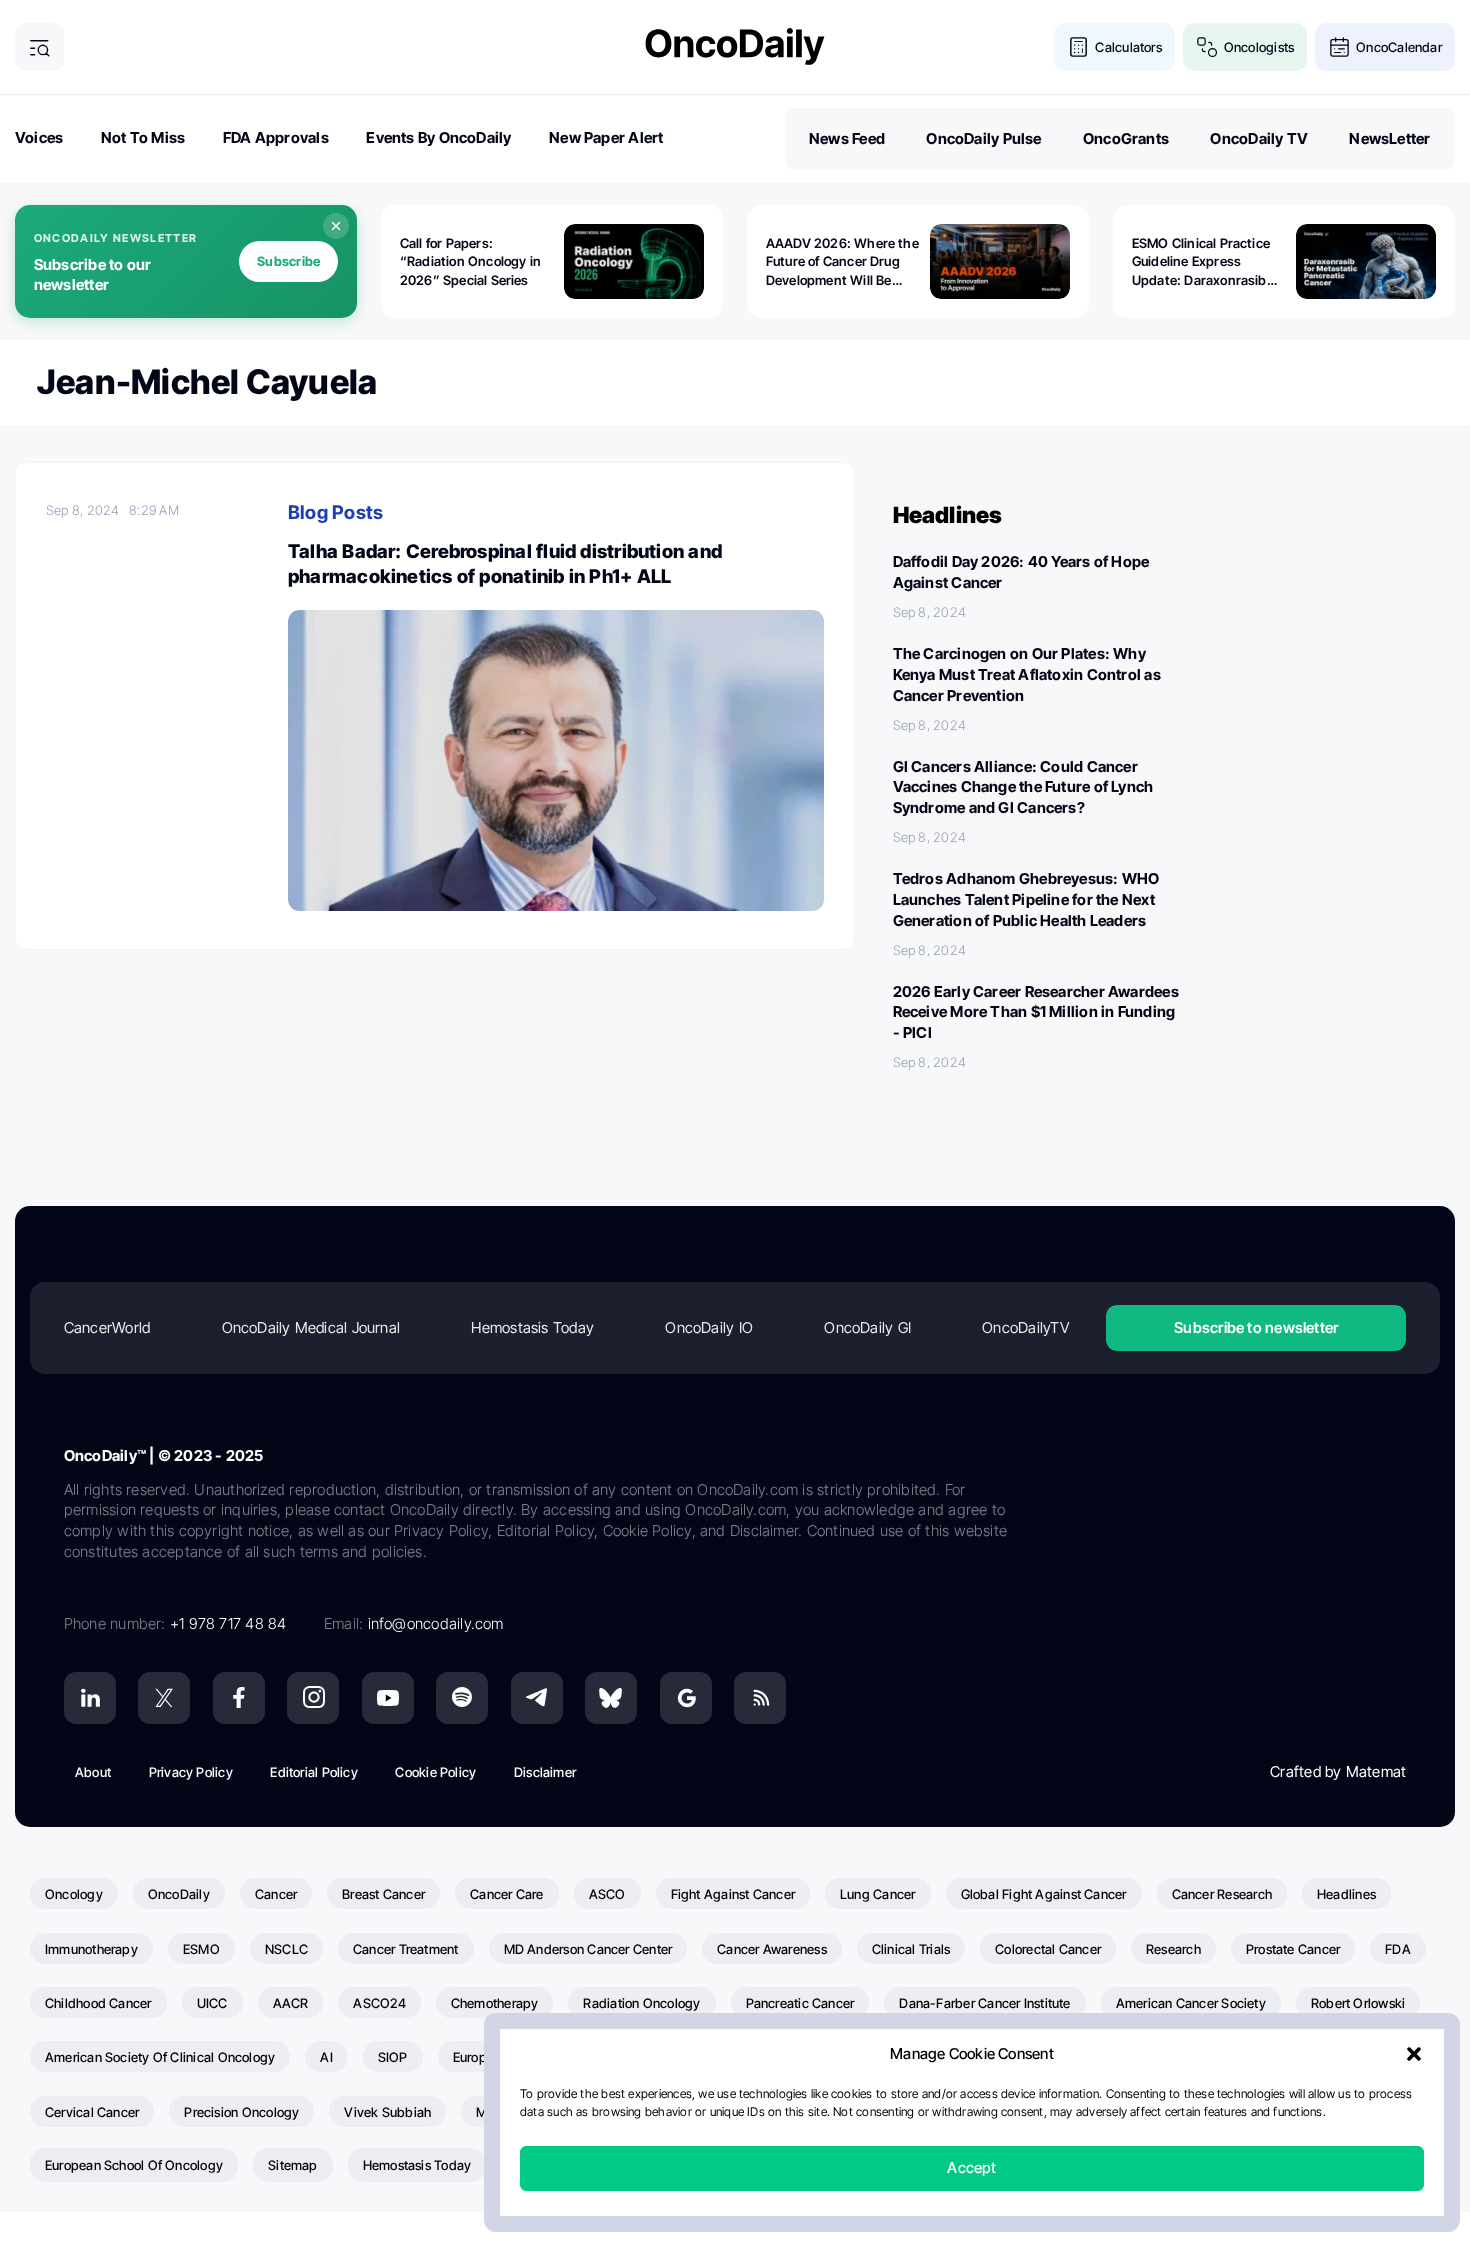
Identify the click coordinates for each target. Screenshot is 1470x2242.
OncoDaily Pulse (983, 138)
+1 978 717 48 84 (228, 1623)
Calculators (1128, 47)
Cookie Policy (435, 1772)
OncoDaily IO (709, 1327)
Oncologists (1259, 47)
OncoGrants (1126, 138)
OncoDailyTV (1025, 1327)
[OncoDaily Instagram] (313, 1698)
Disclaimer (545, 1772)
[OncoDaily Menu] (39, 47)
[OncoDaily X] (164, 1698)
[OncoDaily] (735, 46)
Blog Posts (335, 512)
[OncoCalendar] (1339, 47)
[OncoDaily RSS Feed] (760, 1698)
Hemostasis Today (532, 1327)
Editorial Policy (314, 1772)
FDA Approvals (276, 137)
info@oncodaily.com (436, 1623)
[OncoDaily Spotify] (462, 1698)
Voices (39, 137)
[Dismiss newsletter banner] (336, 226)
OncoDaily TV (1259, 138)
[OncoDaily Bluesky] (611, 1698)
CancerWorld (107, 1327)
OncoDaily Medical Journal (311, 1327)
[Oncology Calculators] (1078, 47)
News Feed (847, 138)
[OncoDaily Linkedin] (90, 1698)
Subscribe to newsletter (1256, 1327)
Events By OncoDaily (438, 137)
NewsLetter (1389, 138)
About (93, 1772)
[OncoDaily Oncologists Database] (1207, 47)
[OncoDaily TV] (388, 1698)
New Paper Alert (606, 137)
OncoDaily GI (867, 1327)
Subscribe (288, 261)
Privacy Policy (191, 1772)
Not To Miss (143, 137)
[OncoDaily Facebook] (239, 1698)
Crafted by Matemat (1338, 1771)
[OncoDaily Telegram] (537, 1698)
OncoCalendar (1399, 47)
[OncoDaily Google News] (686, 1698)
